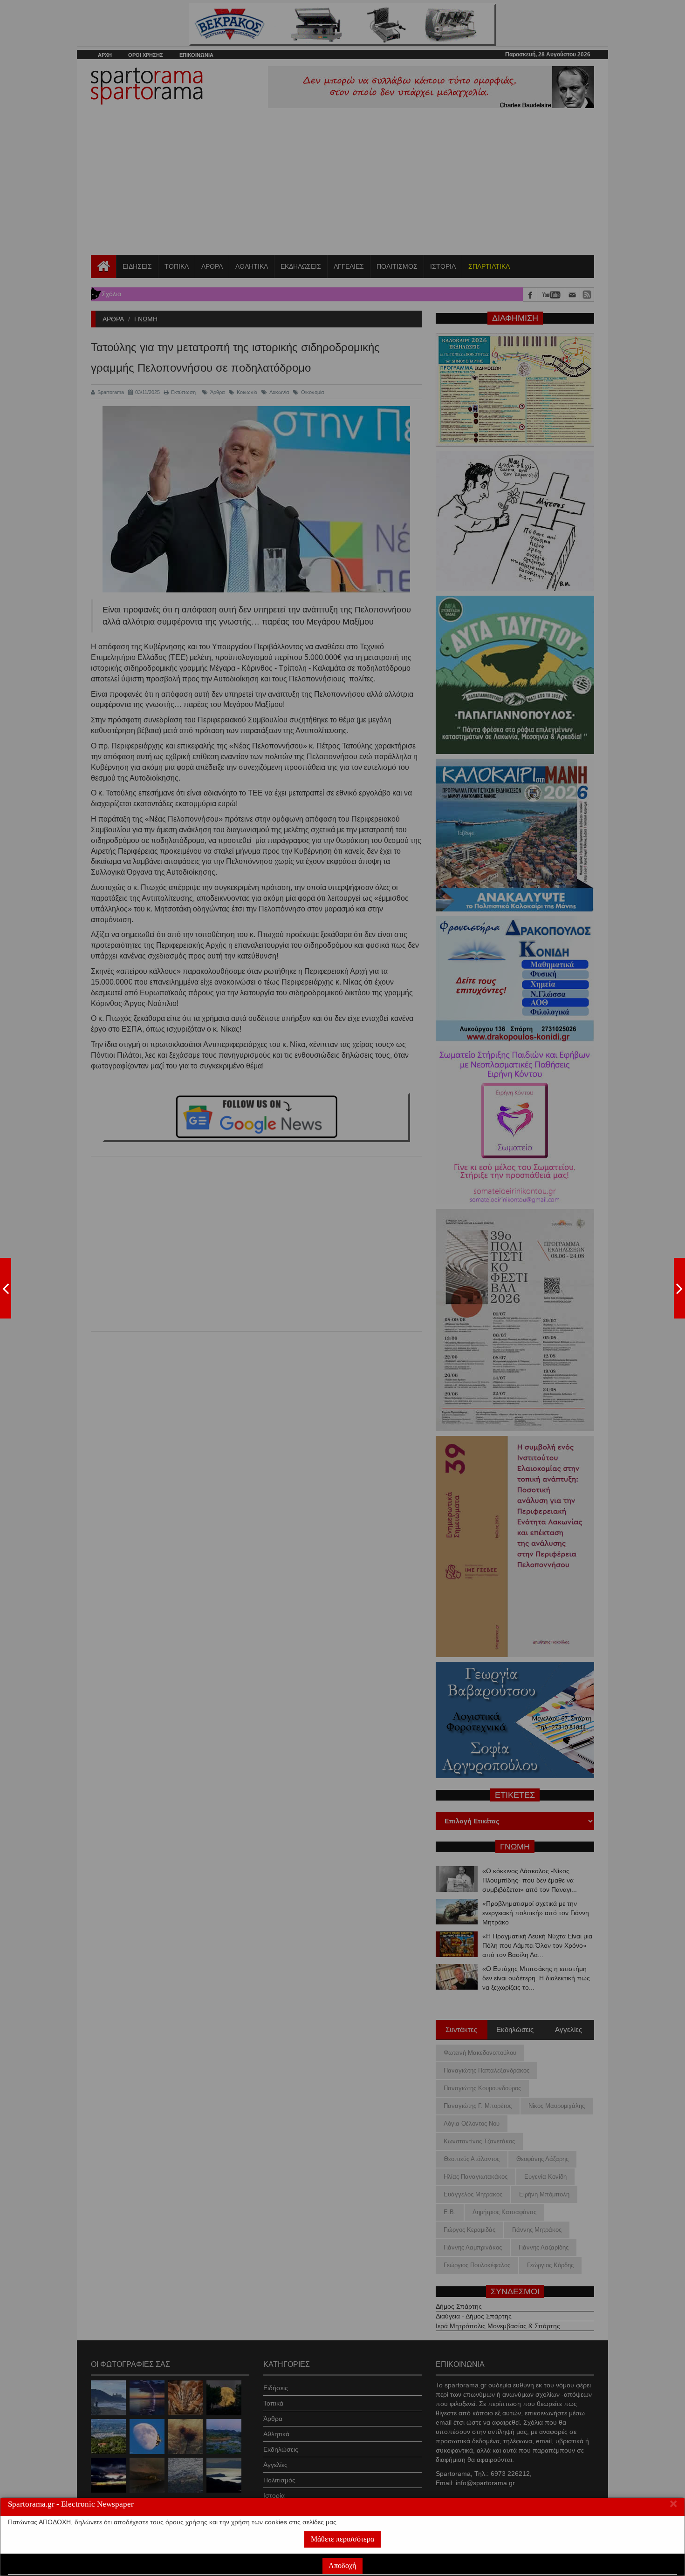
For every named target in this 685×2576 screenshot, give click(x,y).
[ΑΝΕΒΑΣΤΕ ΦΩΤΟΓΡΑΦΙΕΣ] (6, 1288)
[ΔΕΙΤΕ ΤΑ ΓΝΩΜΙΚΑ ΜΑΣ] (679, 1288)
